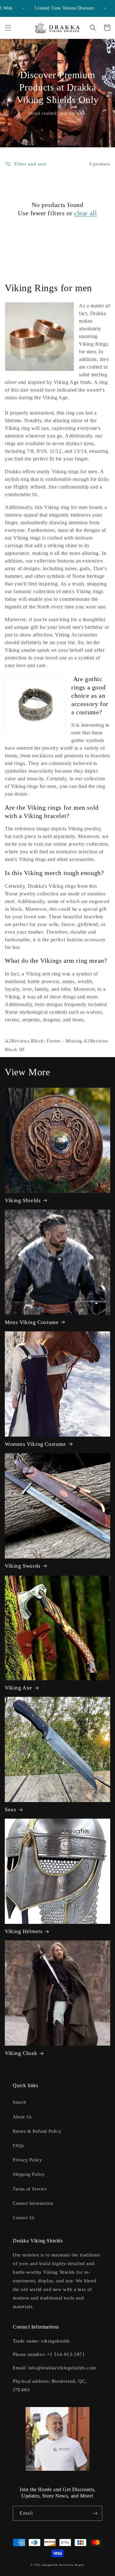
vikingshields (50, 2565)
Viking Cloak (21, 2053)
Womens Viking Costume (35, 1444)
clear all (85, 213)
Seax (11, 1810)
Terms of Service (30, 2189)
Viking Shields (23, 1200)
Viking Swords (23, 1566)
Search (19, 2102)
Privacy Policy (27, 2160)
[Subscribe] (95, 2513)
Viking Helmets (24, 1931)
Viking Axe (19, 1688)
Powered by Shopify (72, 2565)
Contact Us (24, 2218)
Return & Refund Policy (37, 2131)
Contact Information (33, 2203)
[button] (8, 28)
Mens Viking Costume (32, 1322)
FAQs (18, 2146)
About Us (22, 2117)
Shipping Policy (29, 2174)
